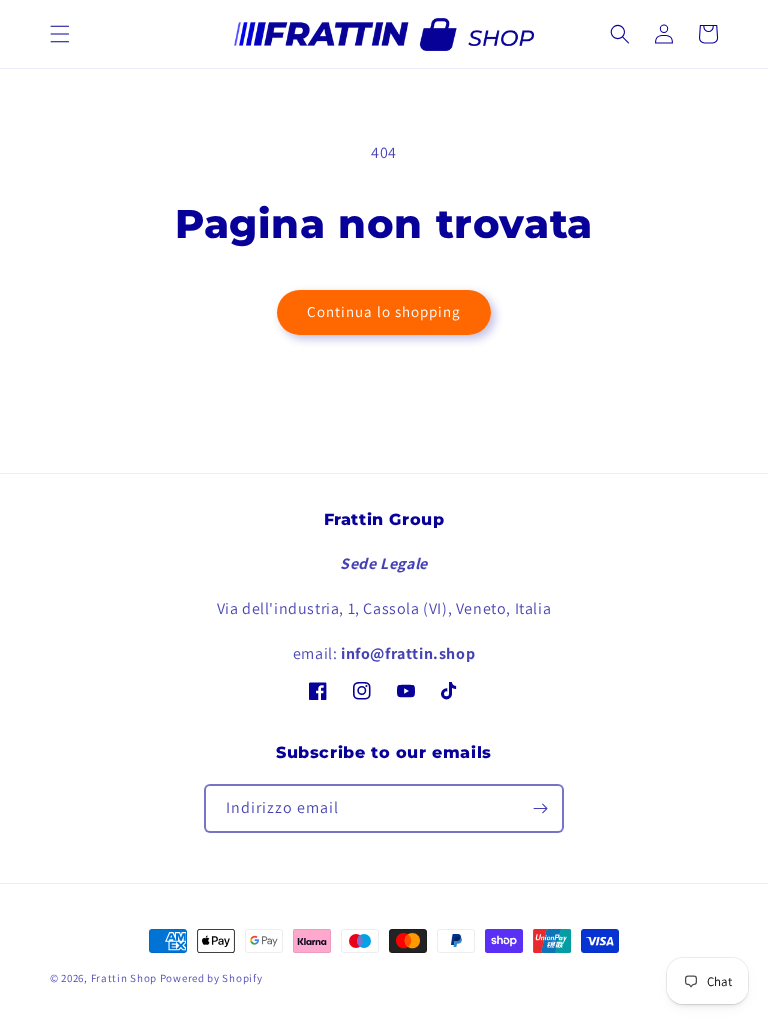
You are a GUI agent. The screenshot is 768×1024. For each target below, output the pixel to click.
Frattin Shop (124, 978)
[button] (60, 34)
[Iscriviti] (540, 808)
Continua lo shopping (384, 311)
